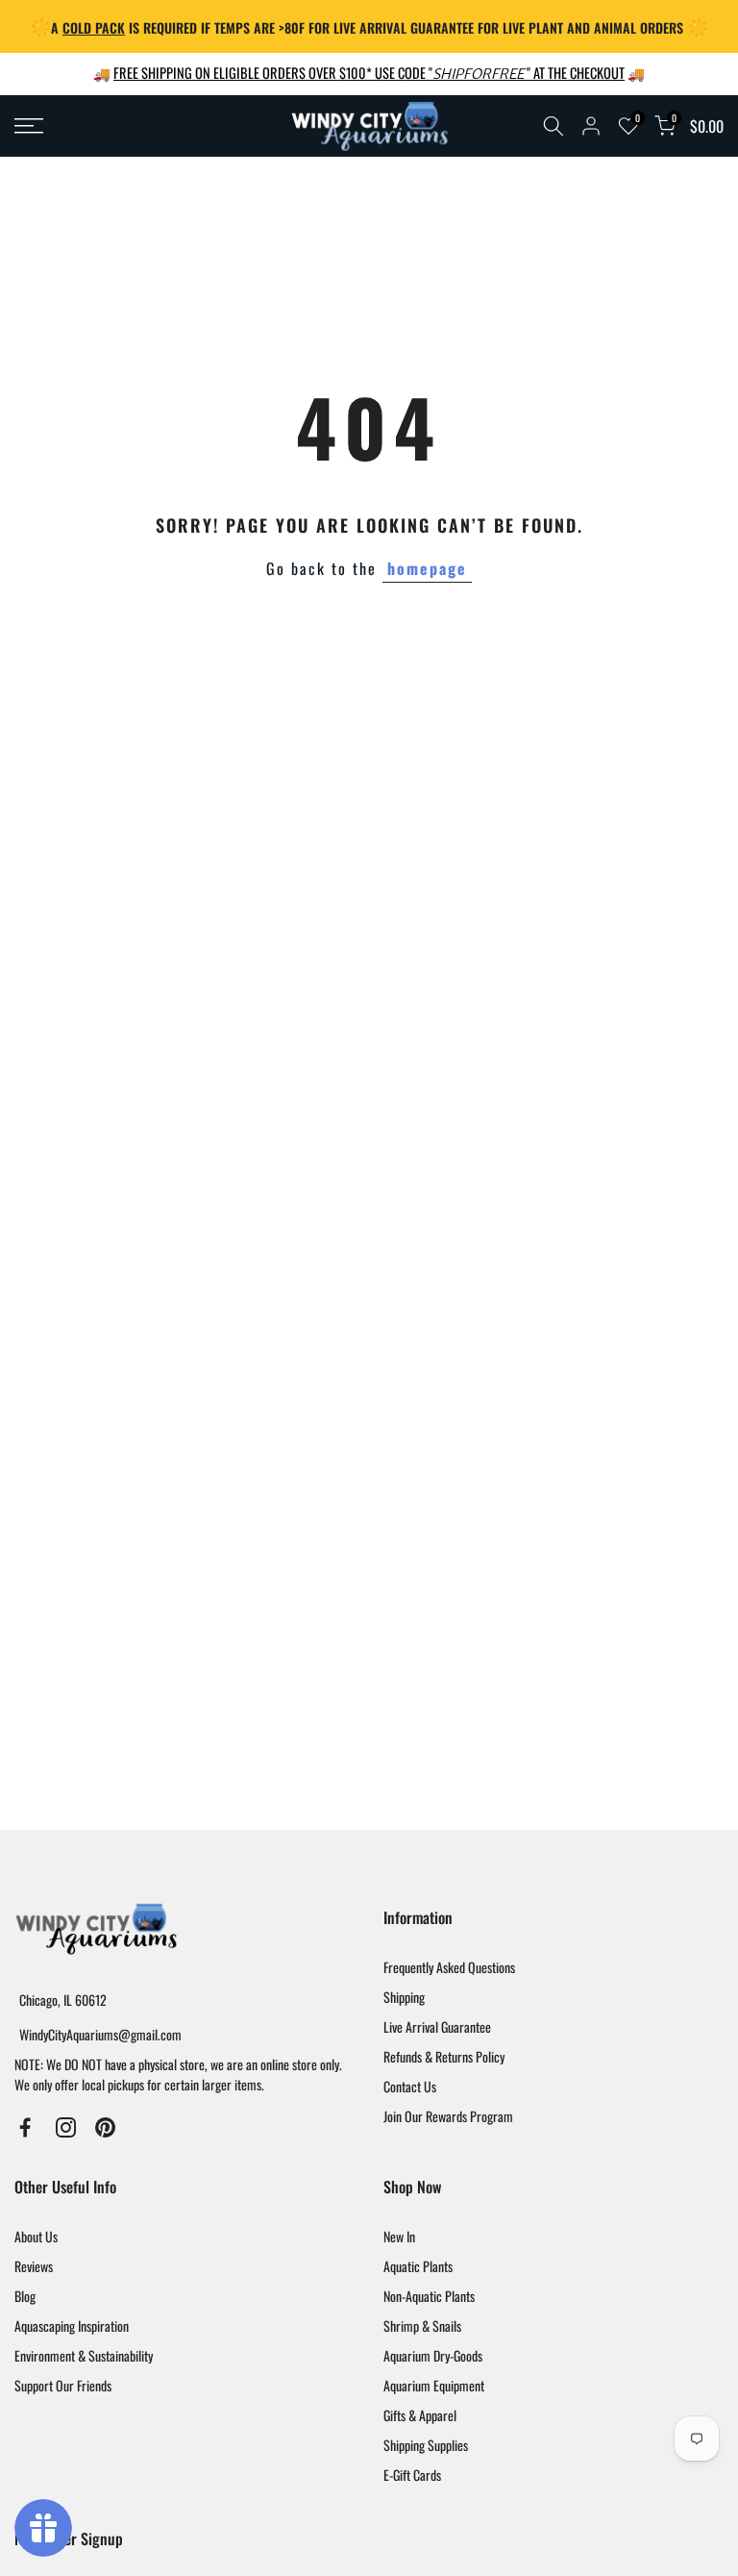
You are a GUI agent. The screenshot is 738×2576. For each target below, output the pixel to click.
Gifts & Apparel (420, 2415)
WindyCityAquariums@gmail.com (100, 2034)
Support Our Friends (63, 2385)
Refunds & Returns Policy (444, 2056)
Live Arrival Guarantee (437, 2026)
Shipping (404, 1997)
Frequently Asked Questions (449, 1967)
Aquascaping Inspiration (72, 2326)
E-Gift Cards (412, 2475)
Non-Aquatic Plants (429, 2296)
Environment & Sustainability (84, 2355)
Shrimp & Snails (422, 2326)
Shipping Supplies (426, 2445)
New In (399, 2236)
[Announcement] (369, 26)
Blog (25, 2296)
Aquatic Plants (418, 2266)
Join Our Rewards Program (448, 2116)
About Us (36, 2236)
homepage (427, 568)
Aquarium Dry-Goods (433, 2355)
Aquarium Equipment (434, 2385)
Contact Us (410, 2086)
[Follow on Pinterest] (105, 2128)
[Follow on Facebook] (25, 2128)
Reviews (34, 2266)
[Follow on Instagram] (66, 2128)
